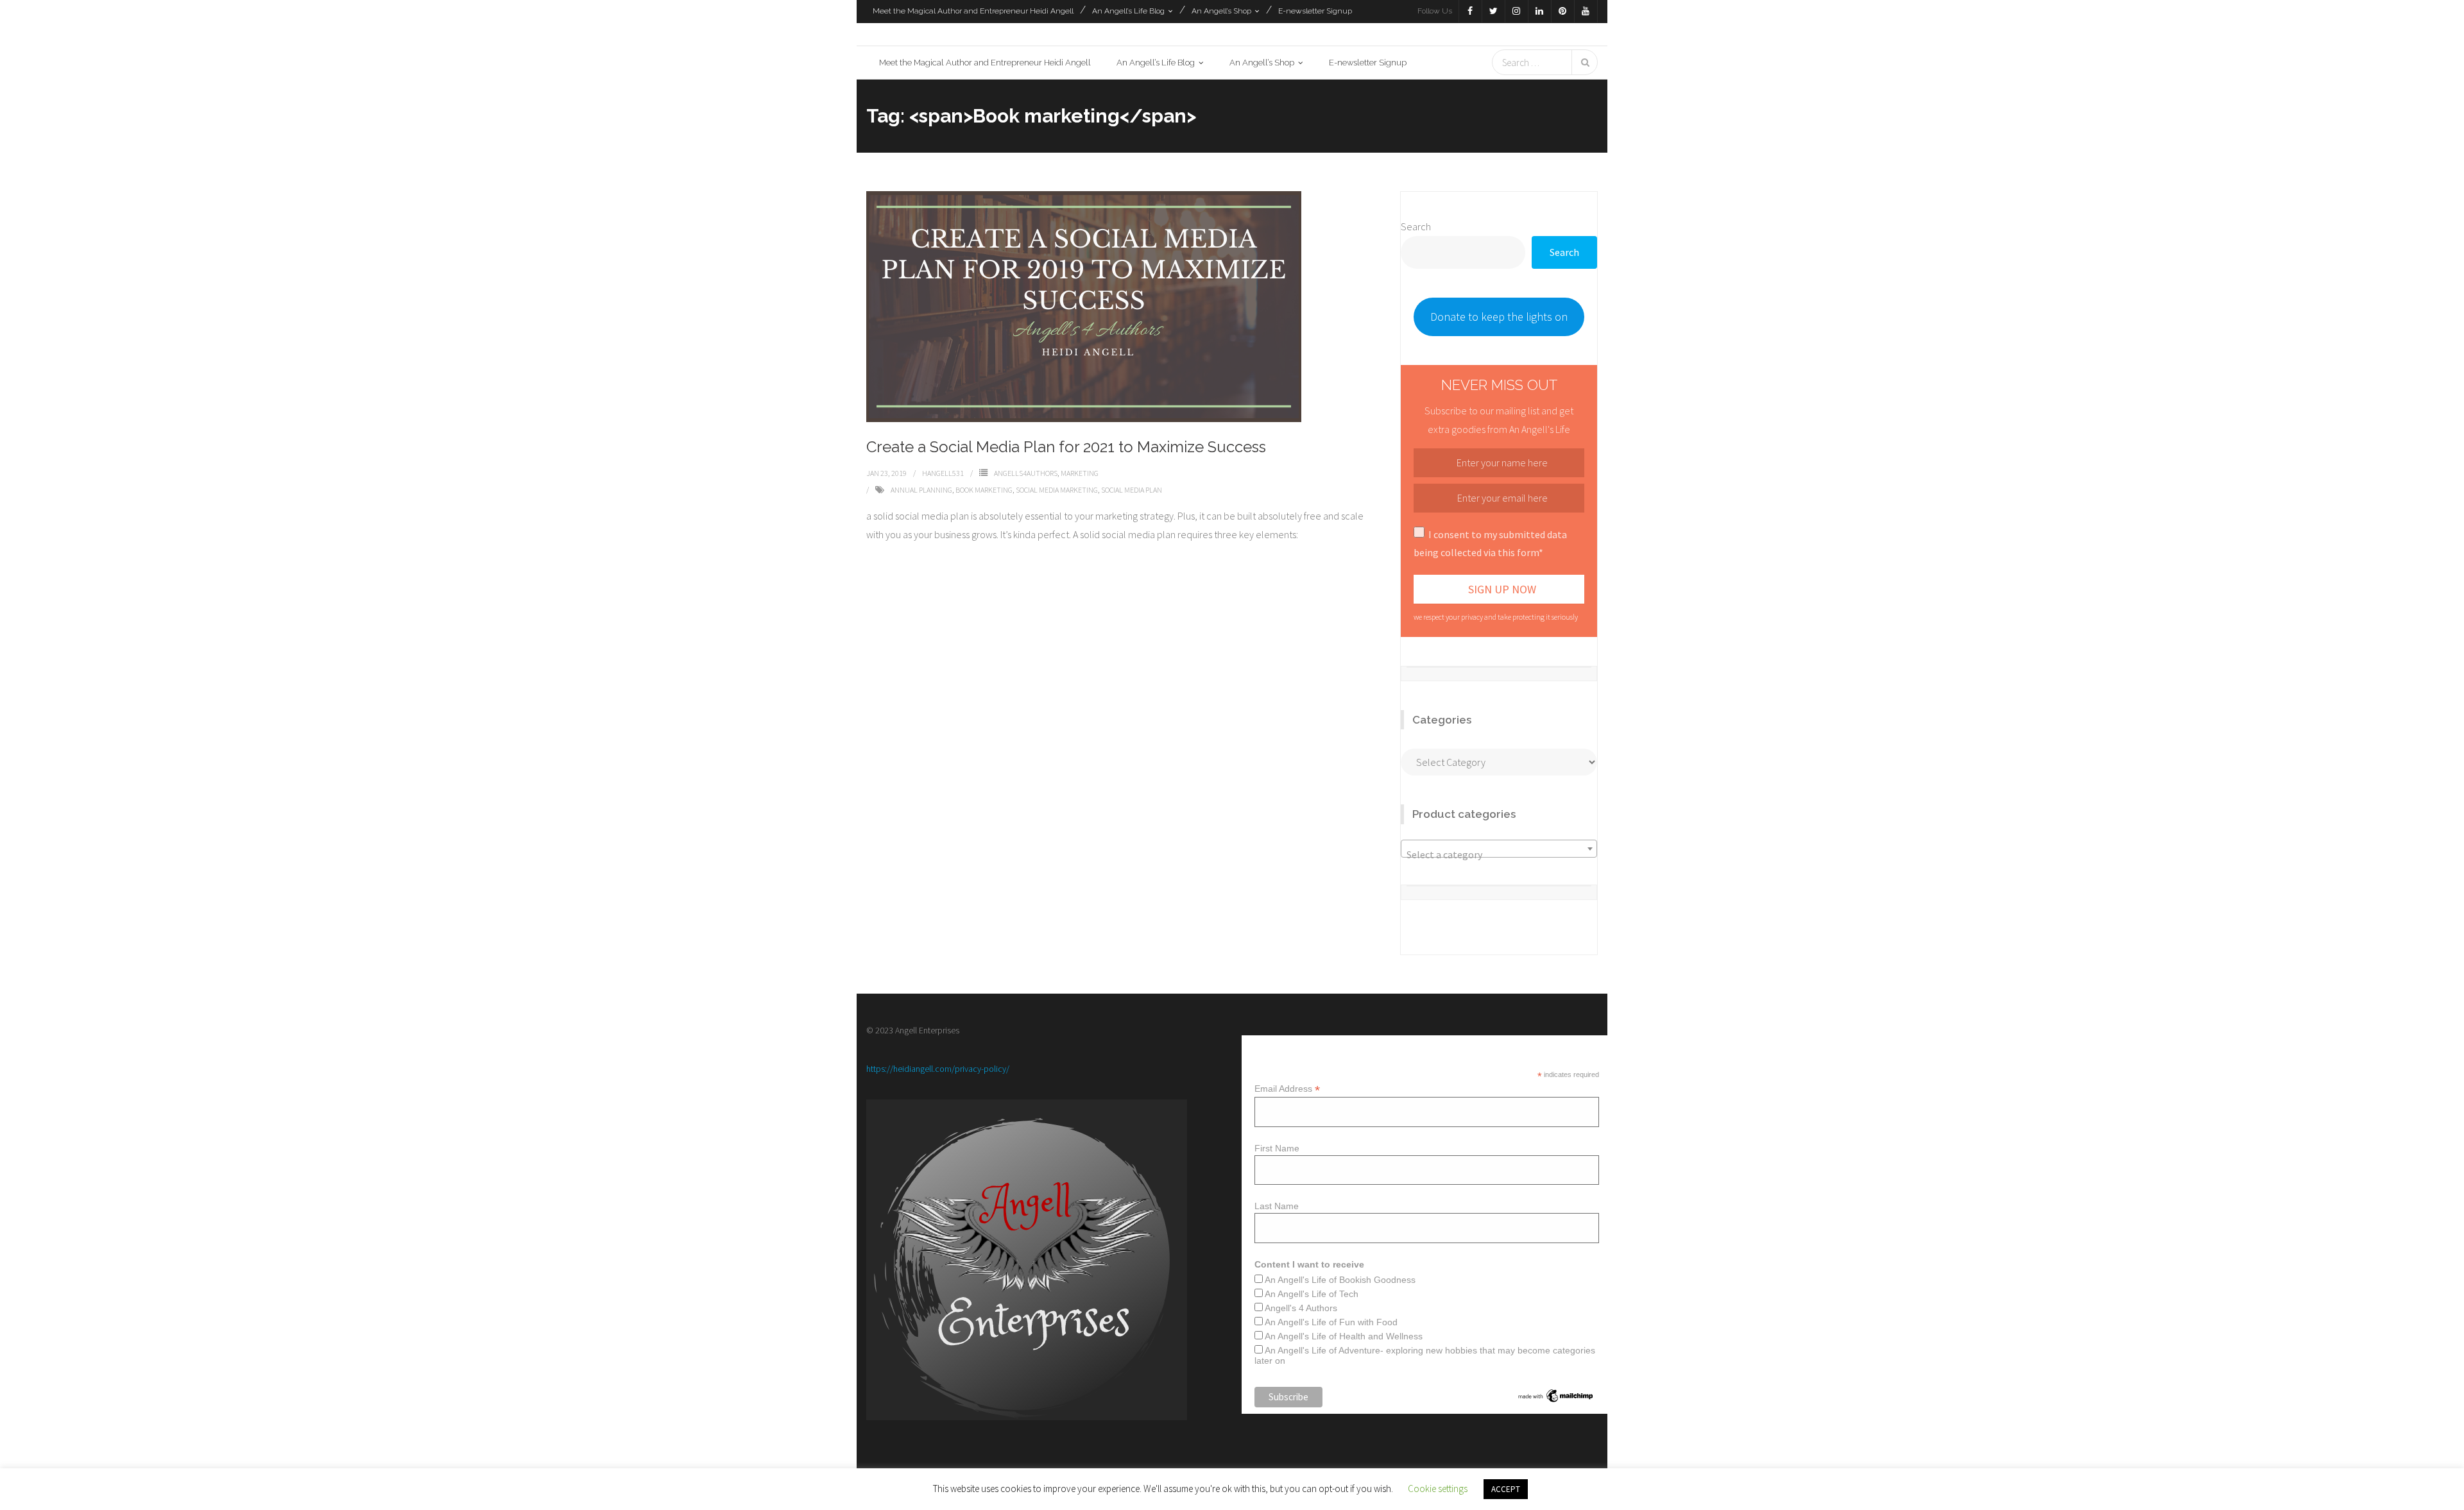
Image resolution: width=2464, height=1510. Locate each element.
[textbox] (1499, 854)
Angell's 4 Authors (1301, 1308)
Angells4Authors (1026, 473)
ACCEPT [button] (1506, 1489)
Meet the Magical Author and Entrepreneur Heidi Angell (973, 11)
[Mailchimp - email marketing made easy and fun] (1556, 1401)
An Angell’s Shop (1221, 11)
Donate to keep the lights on (1499, 317)
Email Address (1287, 1089)
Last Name (1277, 1206)
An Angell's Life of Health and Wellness (1344, 1336)
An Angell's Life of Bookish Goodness (1340, 1280)
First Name (1277, 1148)
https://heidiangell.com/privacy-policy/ (938, 1070)
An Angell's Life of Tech (1312, 1294)
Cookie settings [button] (1438, 1489)
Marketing (1080, 473)
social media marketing (1057, 490)
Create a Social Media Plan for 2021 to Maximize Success (1066, 447)
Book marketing (984, 490)
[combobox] (1499, 849)
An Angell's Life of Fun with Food (1331, 1322)
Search (1416, 226)
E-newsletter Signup (1315, 11)
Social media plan (1132, 490)
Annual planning (921, 490)
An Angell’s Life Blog (1128, 11)
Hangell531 (943, 473)
